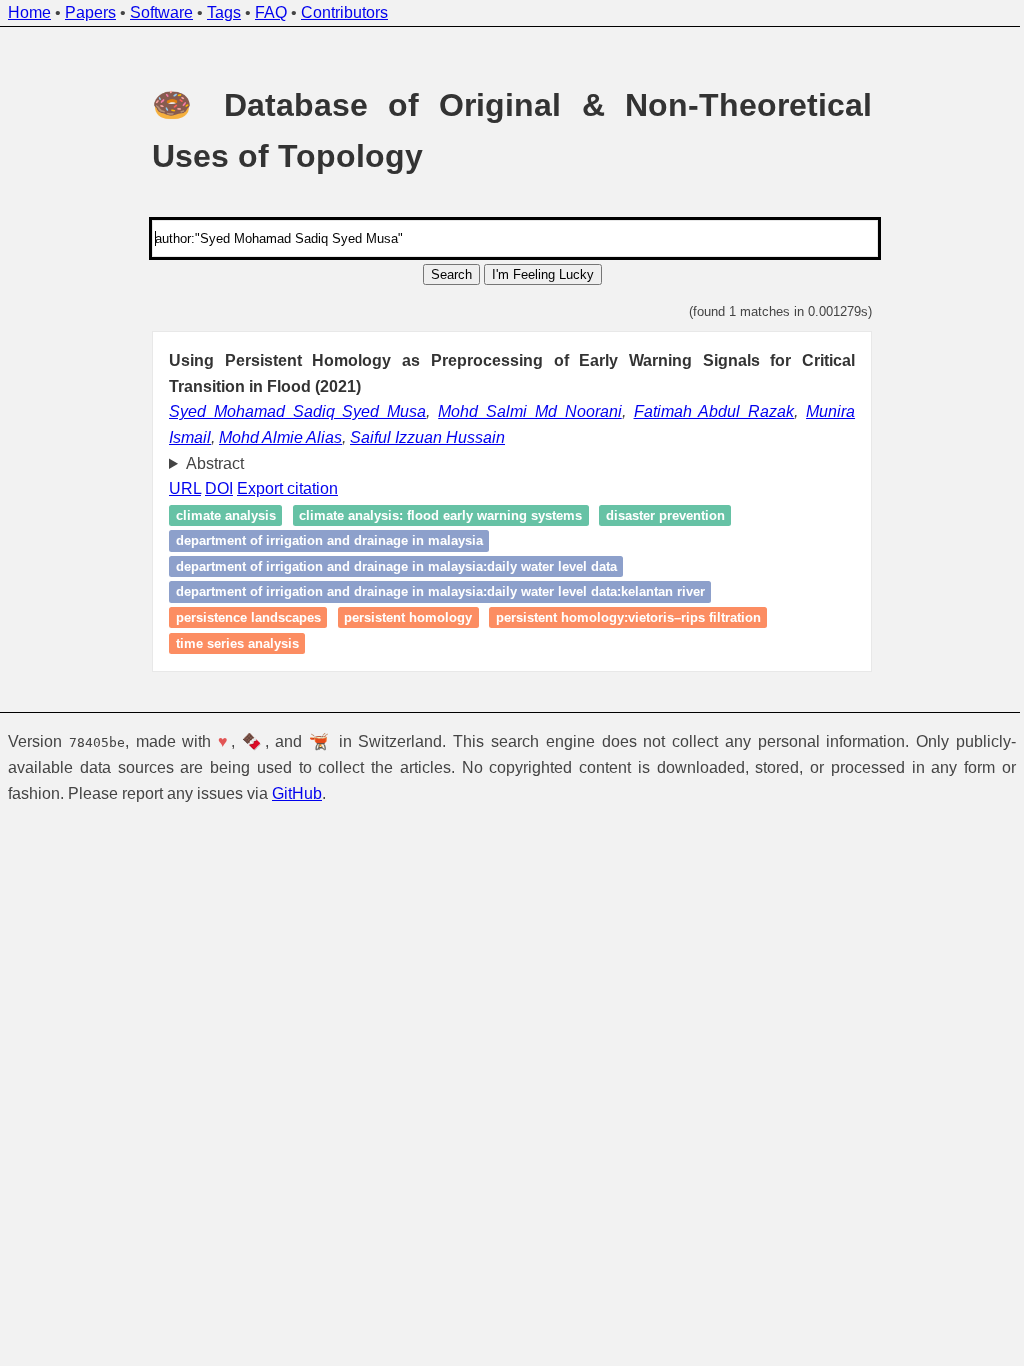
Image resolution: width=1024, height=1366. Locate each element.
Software (161, 12)
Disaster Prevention (657, 515)
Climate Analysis (218, 515)
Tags (224, 12)
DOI (212, 488)
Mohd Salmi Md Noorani (530, 411)
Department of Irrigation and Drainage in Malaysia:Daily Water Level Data (388, 566)
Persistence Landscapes (240, 617)
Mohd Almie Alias (280, 437)
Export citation (280, 488)
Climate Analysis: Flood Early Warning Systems (433, 515)
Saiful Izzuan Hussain (427, 437)
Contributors (344, 12)
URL (178, 488)
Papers (90, 12)
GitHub (297, 793)
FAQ (271, 12)
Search (451, 274)
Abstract (207, 463)
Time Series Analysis (229, 643)
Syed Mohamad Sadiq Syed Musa (297, 411)
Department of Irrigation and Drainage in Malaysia (321, 540)
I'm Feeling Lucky (543, 274)
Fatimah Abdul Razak (714, 411)
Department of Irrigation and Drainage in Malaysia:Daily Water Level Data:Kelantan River (432, 592)
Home (29, 12)
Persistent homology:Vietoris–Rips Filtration (620, 617)
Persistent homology (401, 617)
